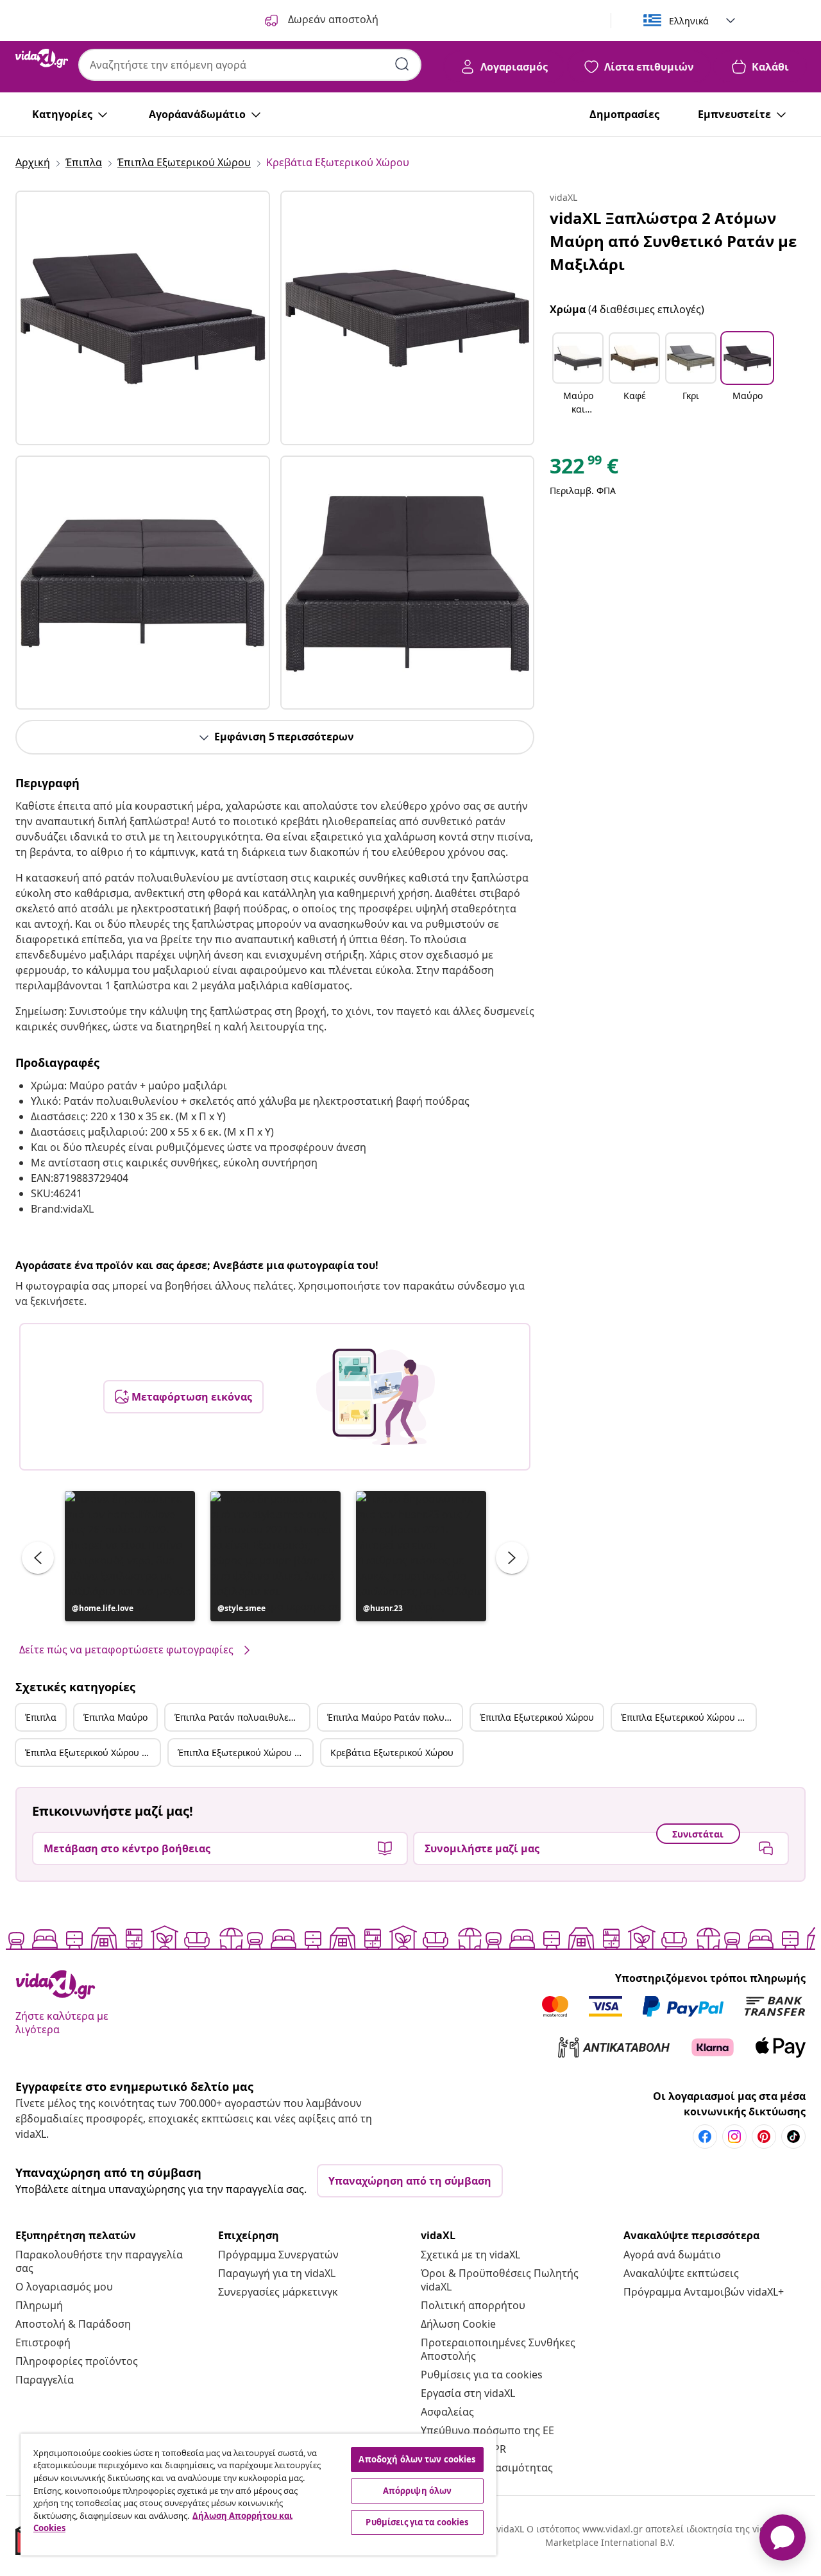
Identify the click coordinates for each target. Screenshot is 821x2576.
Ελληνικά (689, 21)
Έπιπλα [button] (41, 1717)
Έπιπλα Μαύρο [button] (115, 1717)
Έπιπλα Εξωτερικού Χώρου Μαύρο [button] (688, 1717)
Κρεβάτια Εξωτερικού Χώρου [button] (392, 1753)
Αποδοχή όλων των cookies (417, 2459)
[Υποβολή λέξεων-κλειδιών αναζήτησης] (402, 64)
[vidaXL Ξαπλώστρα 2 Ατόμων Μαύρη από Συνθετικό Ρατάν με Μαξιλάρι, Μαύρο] (143, 318)
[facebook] (705, 2137)
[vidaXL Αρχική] (42, 58)
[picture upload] (376, 1397)
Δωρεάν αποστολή (332, 19)
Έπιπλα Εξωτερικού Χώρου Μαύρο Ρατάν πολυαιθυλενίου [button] (245, 1753)
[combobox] (250, 65)
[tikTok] (793, 2137)
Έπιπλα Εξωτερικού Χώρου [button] (537, 1717)
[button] (130, 1556)
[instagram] (734, 2137)
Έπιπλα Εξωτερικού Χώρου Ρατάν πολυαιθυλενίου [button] (92, 1753)
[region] (258, 2495)
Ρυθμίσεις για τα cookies (482, 2375)
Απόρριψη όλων (418, 2491)
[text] (584, 469)
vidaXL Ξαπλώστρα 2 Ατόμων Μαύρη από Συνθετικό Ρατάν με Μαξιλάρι (673, 241)
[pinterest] (764, 2137)
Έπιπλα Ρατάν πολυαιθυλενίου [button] (241, 1717)
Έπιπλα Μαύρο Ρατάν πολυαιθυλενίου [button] (394, 1717)
